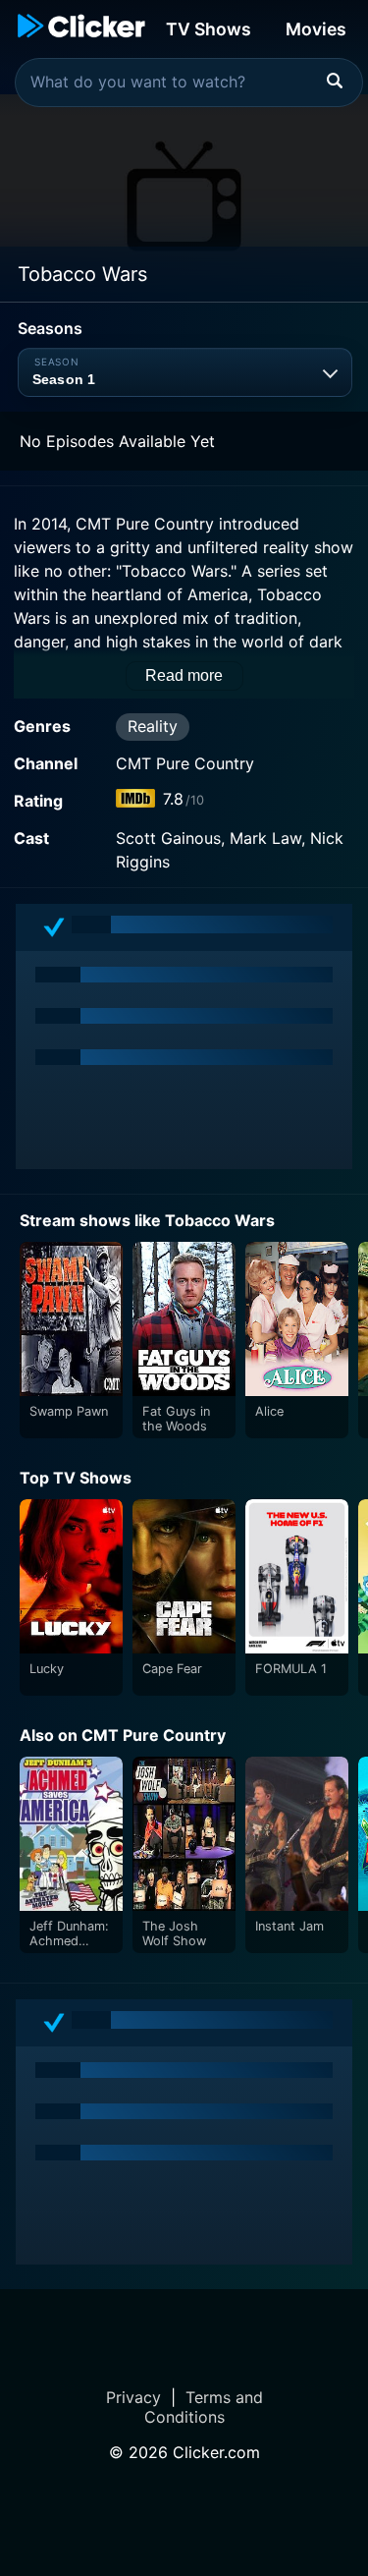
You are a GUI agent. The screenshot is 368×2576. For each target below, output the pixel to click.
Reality (153, 726)
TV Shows (209, 29)
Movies (316, 29)
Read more (184, 675)
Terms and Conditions (204, 2407)
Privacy (133, 2397)
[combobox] (189, 83)
